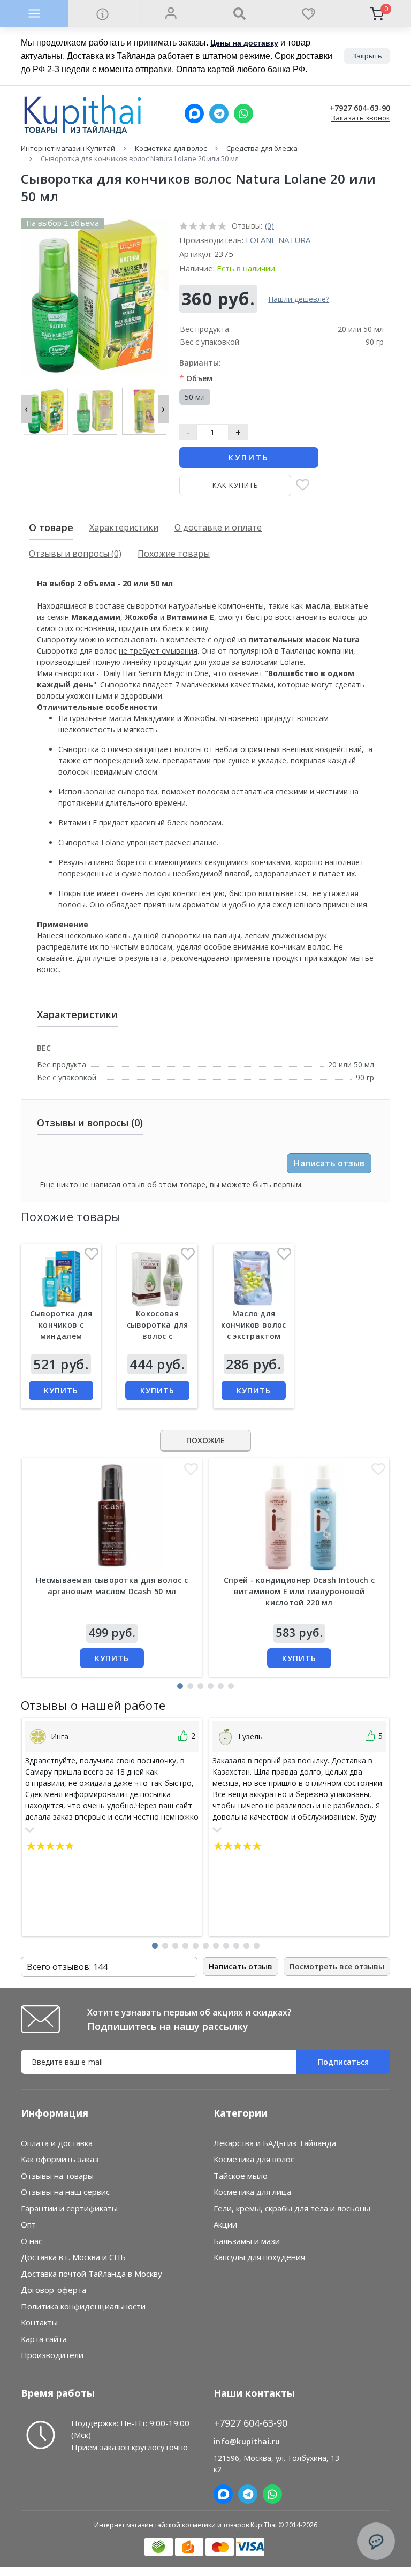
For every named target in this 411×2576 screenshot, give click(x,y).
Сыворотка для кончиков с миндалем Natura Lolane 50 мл (61, 1336)
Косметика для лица (252, 2192)
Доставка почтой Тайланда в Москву (92, 2274)
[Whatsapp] (243, 113)
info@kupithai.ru (247, 2441)
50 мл (195, 397)
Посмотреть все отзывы (337, 1967)
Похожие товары (174, 554)
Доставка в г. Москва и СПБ (73, 2257)
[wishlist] (308, 13)
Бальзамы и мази (247, 2241)
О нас (32, 2241)
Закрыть (367, 56)
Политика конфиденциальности (83, 2306)
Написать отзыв (329, 1163)
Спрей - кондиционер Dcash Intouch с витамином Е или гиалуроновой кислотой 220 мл (299, 1591)
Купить (249, 457)
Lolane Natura (278, 240)
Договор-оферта (54, 2290)
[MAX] (194, 113)
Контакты (39, 2322)
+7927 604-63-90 (360, 108)
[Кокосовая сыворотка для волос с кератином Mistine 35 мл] (157, 1278)
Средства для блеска (262, 148)
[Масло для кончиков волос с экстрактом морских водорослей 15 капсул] (254, 1278)
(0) (269, 226)
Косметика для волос (171, 148)
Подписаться (343, 2062)
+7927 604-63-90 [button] (251, 2423)
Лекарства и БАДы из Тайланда (275, 2143)
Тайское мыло (241, 2176)
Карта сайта (44, 2339)
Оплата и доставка (57, 2143)
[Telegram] (219, 113)
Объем (196, 378)
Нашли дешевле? (299, 299)
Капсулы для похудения (259, 2257)
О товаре (51, 527)
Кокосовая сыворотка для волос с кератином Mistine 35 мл (158, 1336)
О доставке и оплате (218, 527)
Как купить (235, 485)
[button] (180, 1686)
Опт (28, 2224)
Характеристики (124, 527)
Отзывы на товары (57, 2176)
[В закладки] (303, 486)
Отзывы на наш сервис (65, 2192)
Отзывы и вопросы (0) (75, 554)
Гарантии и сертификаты (69, 2208)
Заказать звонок (361, 118)
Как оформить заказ (60, 2159)
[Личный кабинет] (171, 13)
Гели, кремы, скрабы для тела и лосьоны (292, 2208)
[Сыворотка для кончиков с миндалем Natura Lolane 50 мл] (61, 1278)
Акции (225, 2224)
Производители (52, 2355)
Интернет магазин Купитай (68, 148)
